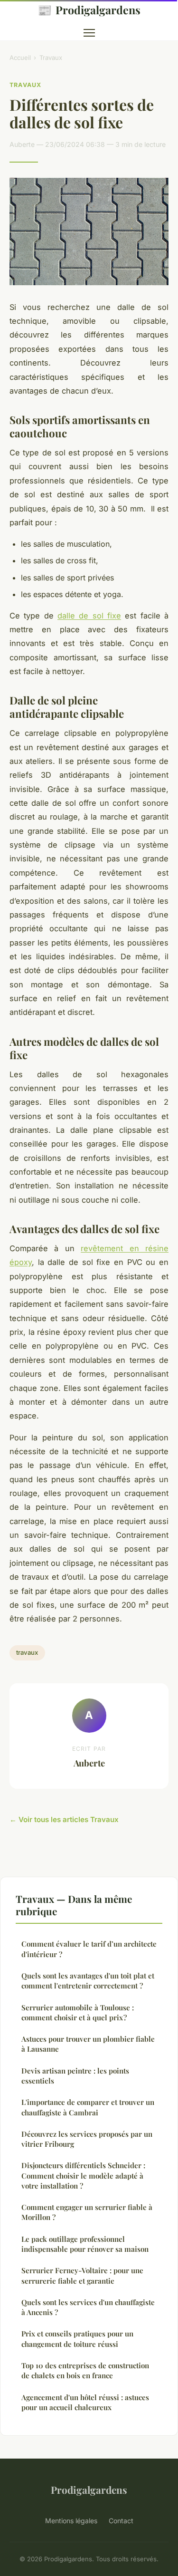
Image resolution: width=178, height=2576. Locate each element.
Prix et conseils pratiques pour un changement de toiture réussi (77, 2339)
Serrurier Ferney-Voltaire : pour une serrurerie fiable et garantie (82, 2275)
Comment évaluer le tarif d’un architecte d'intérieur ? (89, 1949)
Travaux (51, 58)
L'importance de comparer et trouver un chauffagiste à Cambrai (88, 2107)
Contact (121, 2521)
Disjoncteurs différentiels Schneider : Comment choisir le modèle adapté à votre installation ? (83, 2176)
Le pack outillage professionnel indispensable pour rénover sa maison (85, 2244)
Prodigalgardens (89, 10)
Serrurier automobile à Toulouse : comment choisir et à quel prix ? (78, 2012)
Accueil (20, 58)
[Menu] (89, 33)
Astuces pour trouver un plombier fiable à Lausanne (88, 2044)
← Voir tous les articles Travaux (64, 1819)
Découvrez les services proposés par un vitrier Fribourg (87, 2139)
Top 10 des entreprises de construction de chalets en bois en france (85, 2370)
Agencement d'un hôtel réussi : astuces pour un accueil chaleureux (85, 2402)
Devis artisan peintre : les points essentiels (75, 2076)
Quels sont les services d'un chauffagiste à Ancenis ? (88, 2307)
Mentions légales (71, 2521)
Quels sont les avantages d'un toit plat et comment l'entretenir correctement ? (88, 1981)
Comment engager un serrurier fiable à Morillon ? (87, 2212)
